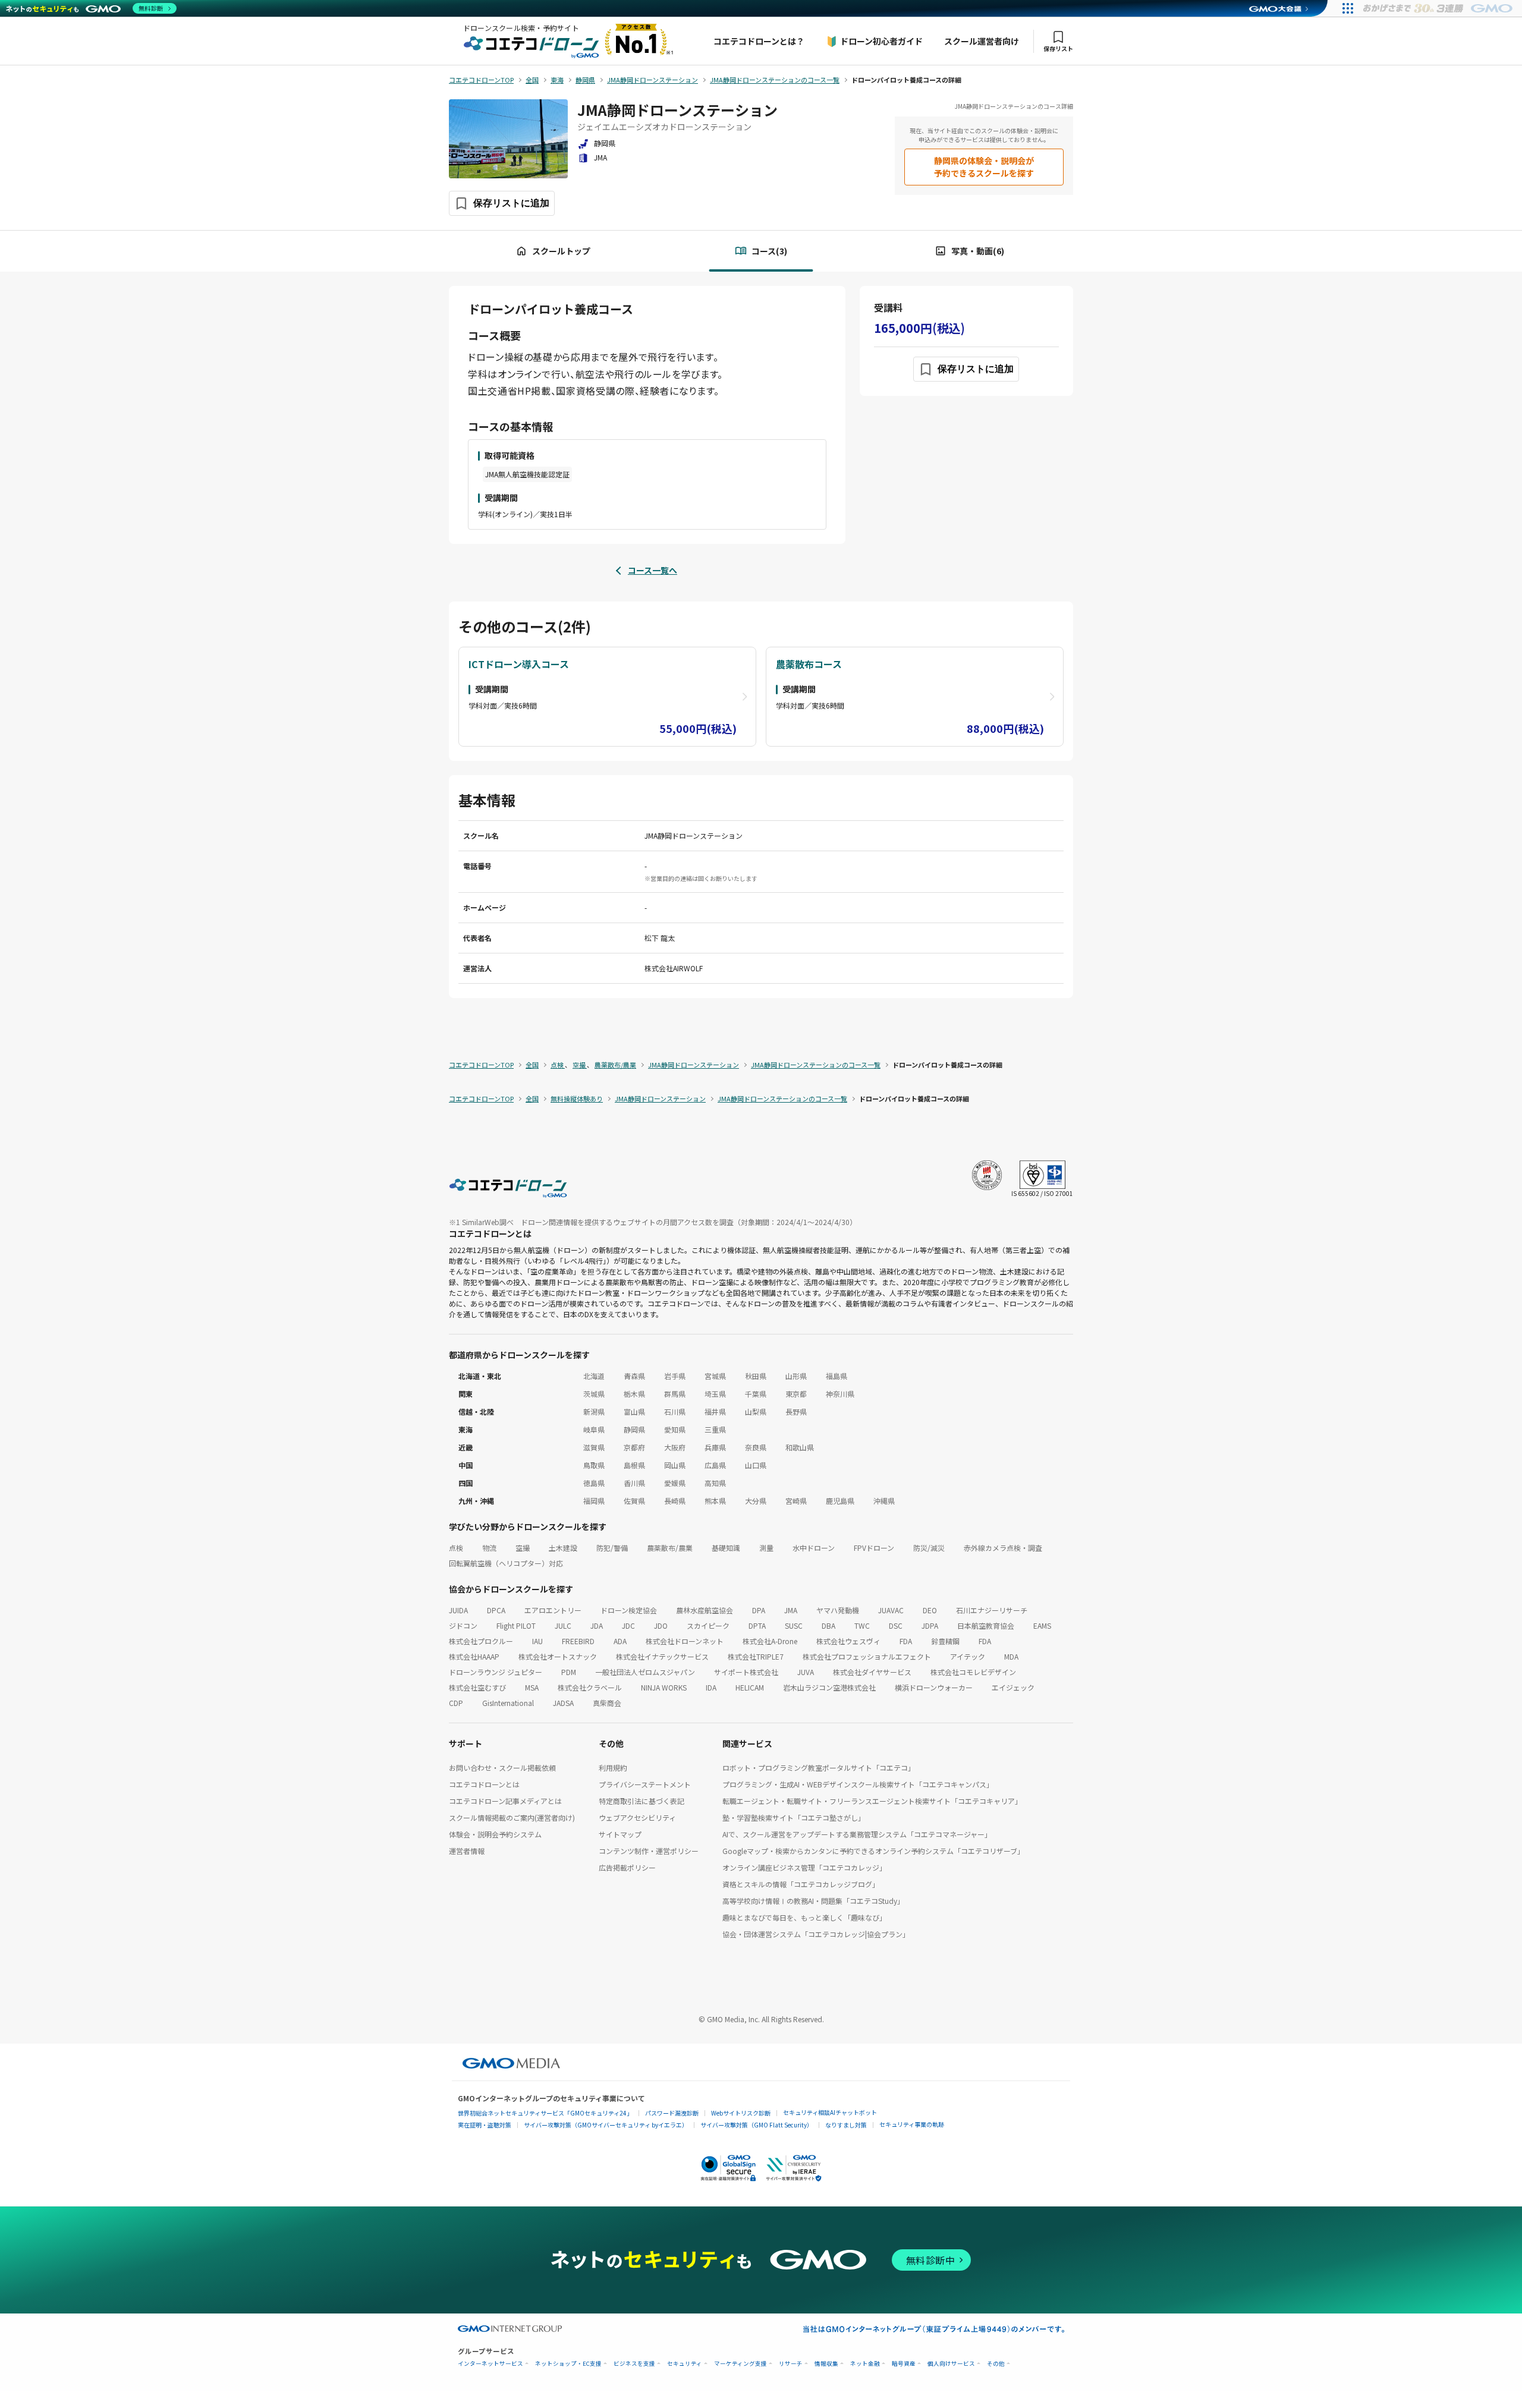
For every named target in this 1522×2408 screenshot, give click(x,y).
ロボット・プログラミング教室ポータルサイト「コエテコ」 (819, 1768)
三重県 (715, 1429)
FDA (906, 1641)
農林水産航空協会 (705, 1610)
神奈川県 (840, 1394)
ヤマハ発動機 (838, 1610)
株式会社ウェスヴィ (848, 1641)
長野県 (796, 1411)
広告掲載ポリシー (627, 1867)
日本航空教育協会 (986, 1625)
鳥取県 (594, 1465)
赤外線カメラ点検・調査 (1003, 1548)
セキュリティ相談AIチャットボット (830, 2112)
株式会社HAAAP (474, 1656)
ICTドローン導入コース (519, 664)
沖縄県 (884, 1501)
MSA (532, 1687)
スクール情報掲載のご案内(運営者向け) (512, 1817)
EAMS (1042, 1625)
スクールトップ (561, 251)
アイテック (968, 1656)
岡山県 (675, 1465)
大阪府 (675, 1447)
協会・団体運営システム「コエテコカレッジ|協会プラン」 (816, 1934)
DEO (930, 1610)
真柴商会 (607, 1703)
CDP (456, 1703)
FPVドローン (874, 1548)
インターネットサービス (490, 2364)
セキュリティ (685, 2364)
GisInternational (508, 1703)
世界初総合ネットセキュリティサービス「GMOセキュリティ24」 (545, 2113)
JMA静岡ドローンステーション (677, 110)
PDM (569, 1672)
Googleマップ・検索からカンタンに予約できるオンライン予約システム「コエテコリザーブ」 (873, 1851)
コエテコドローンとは (484, 1784)
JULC (563, 1625)
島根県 (634, 1465)
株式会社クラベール (590, 1687)
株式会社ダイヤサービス (872, 1672)
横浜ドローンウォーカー (934, 1687)
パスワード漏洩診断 (672, 2113)
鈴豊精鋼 (945, 1641)
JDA (597, 1625)
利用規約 (613, 1768)
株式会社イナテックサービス (662, 1656)
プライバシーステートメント (645, 1784)
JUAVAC (891, 1610)
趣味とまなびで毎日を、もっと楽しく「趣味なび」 (804, 1917)
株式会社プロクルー (481, 1641)
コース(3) (769, 251)
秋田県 (756, 1376)
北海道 (594, 1376)
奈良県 (756, 1447)
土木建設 (563, 1548)
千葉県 (756, 1394)
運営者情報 (467, 1851)
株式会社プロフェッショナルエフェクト (867, 1656)
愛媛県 (675, 1483)
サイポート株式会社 (746, 1672)
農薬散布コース (809, 664)
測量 (766, 1548)
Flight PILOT (516, 1625)
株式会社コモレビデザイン (973, 1672)
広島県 (715, 1465)
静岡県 (634, 1429)
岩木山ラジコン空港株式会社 (829, 1687)
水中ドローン (814, 1548)
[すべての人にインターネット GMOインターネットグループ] (1439, 8)
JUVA (806, 1672)
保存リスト (1058, 48)
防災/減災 (929, 1548)
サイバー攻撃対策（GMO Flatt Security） (757, 2125)
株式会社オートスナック (558, 1656)
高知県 (715, 1483)
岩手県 (675, 1376)
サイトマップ (620, 1834)
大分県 (756, 1501)
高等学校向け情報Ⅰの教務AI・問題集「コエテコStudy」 (813, 1901)
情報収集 (826, 2364)
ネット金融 (865, 2364)
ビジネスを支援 (634, 2364)
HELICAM (750, 1687)
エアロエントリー (553, 1610)
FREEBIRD (578, 1641)
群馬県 (675, 1394)
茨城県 (594, 1394)
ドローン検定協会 (629, 1610)
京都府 (634, 1447)
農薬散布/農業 (670, 1548)
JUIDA (458, 1610)
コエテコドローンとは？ (759, 41)
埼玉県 (715, 1394)
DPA (759, 1610)
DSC (896, 1625)
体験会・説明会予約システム (495, 1834)
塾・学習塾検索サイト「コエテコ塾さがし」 (794, 1817)
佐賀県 (634, 1501)
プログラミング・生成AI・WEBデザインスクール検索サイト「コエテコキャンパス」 (858, 1784)
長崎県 (675, 1501)
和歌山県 (800, 1447)
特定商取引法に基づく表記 (641, 1801)
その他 (996, 2364)
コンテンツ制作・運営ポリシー (649, 1851)
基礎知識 (726, 1548)
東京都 (796, 1394)
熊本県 (715, 1501)
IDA (711, 1687)
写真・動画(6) (978, 251)
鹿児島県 (840, 1501)
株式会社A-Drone (770, 1641)
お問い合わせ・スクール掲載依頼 (502, 1768)
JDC (628, 1625)
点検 (456, 1548)
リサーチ (791, 2364)
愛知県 (675, 1429)
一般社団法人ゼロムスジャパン (645, 1672)
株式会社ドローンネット (685, 1641)
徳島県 (594, 1483)
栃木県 (634, 1394)
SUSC (794, 1625)
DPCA (496, 1610)
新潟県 (594, 1411)
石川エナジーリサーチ (992, 1610)
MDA (1011, 1656)
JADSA (563, 1703)
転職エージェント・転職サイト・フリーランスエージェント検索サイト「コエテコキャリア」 (872, 1801)
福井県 (715, 1411)
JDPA (930, 1625)
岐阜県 (594, 1429)
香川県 (634, 1483)
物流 (489, 1548)
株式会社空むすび (477, 1687)
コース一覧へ (652, 570)
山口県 (756, 1465)
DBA (828, 1625)
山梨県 (756, 1411)
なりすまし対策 (846, 2125)
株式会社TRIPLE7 (756, 1656)
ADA (620, 1641)
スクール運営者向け (982, 41)
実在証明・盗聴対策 (485, 2125)
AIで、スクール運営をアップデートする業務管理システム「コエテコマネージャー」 (857, 1834)
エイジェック (1013, 1687)
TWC (862, 1625)
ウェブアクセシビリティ (637, 1817)
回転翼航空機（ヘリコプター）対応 (506, 1563)
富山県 (634, 1411)
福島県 (837, 1376)
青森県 (634, 1376)
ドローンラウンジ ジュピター (496, 1672)
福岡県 (594, 1501)
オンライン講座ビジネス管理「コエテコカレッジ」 (804, 1867)
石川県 (675, 1411)
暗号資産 (904, 2364)
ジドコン (463, 1625)
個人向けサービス (951, 2364)
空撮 (523, 1548)
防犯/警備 (612, 1548)
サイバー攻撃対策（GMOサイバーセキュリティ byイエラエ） (606, 2125)
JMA (791, 1610)
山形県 (796, 1376)
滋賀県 (594, 1447)
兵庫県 (715, 1447)
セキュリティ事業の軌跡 (912, 2124)
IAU (537, 1641)
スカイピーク (708, 1625)
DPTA (757, 1625)
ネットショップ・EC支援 (568, 2364)
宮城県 (715, 1376)
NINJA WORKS (664, 1687)
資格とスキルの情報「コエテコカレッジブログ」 (801, 1884)
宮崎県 (796, 1501)
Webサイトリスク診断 (741, 2113)
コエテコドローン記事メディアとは (505, 1801)
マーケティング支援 (740, 2364)
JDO (661, 1625)
